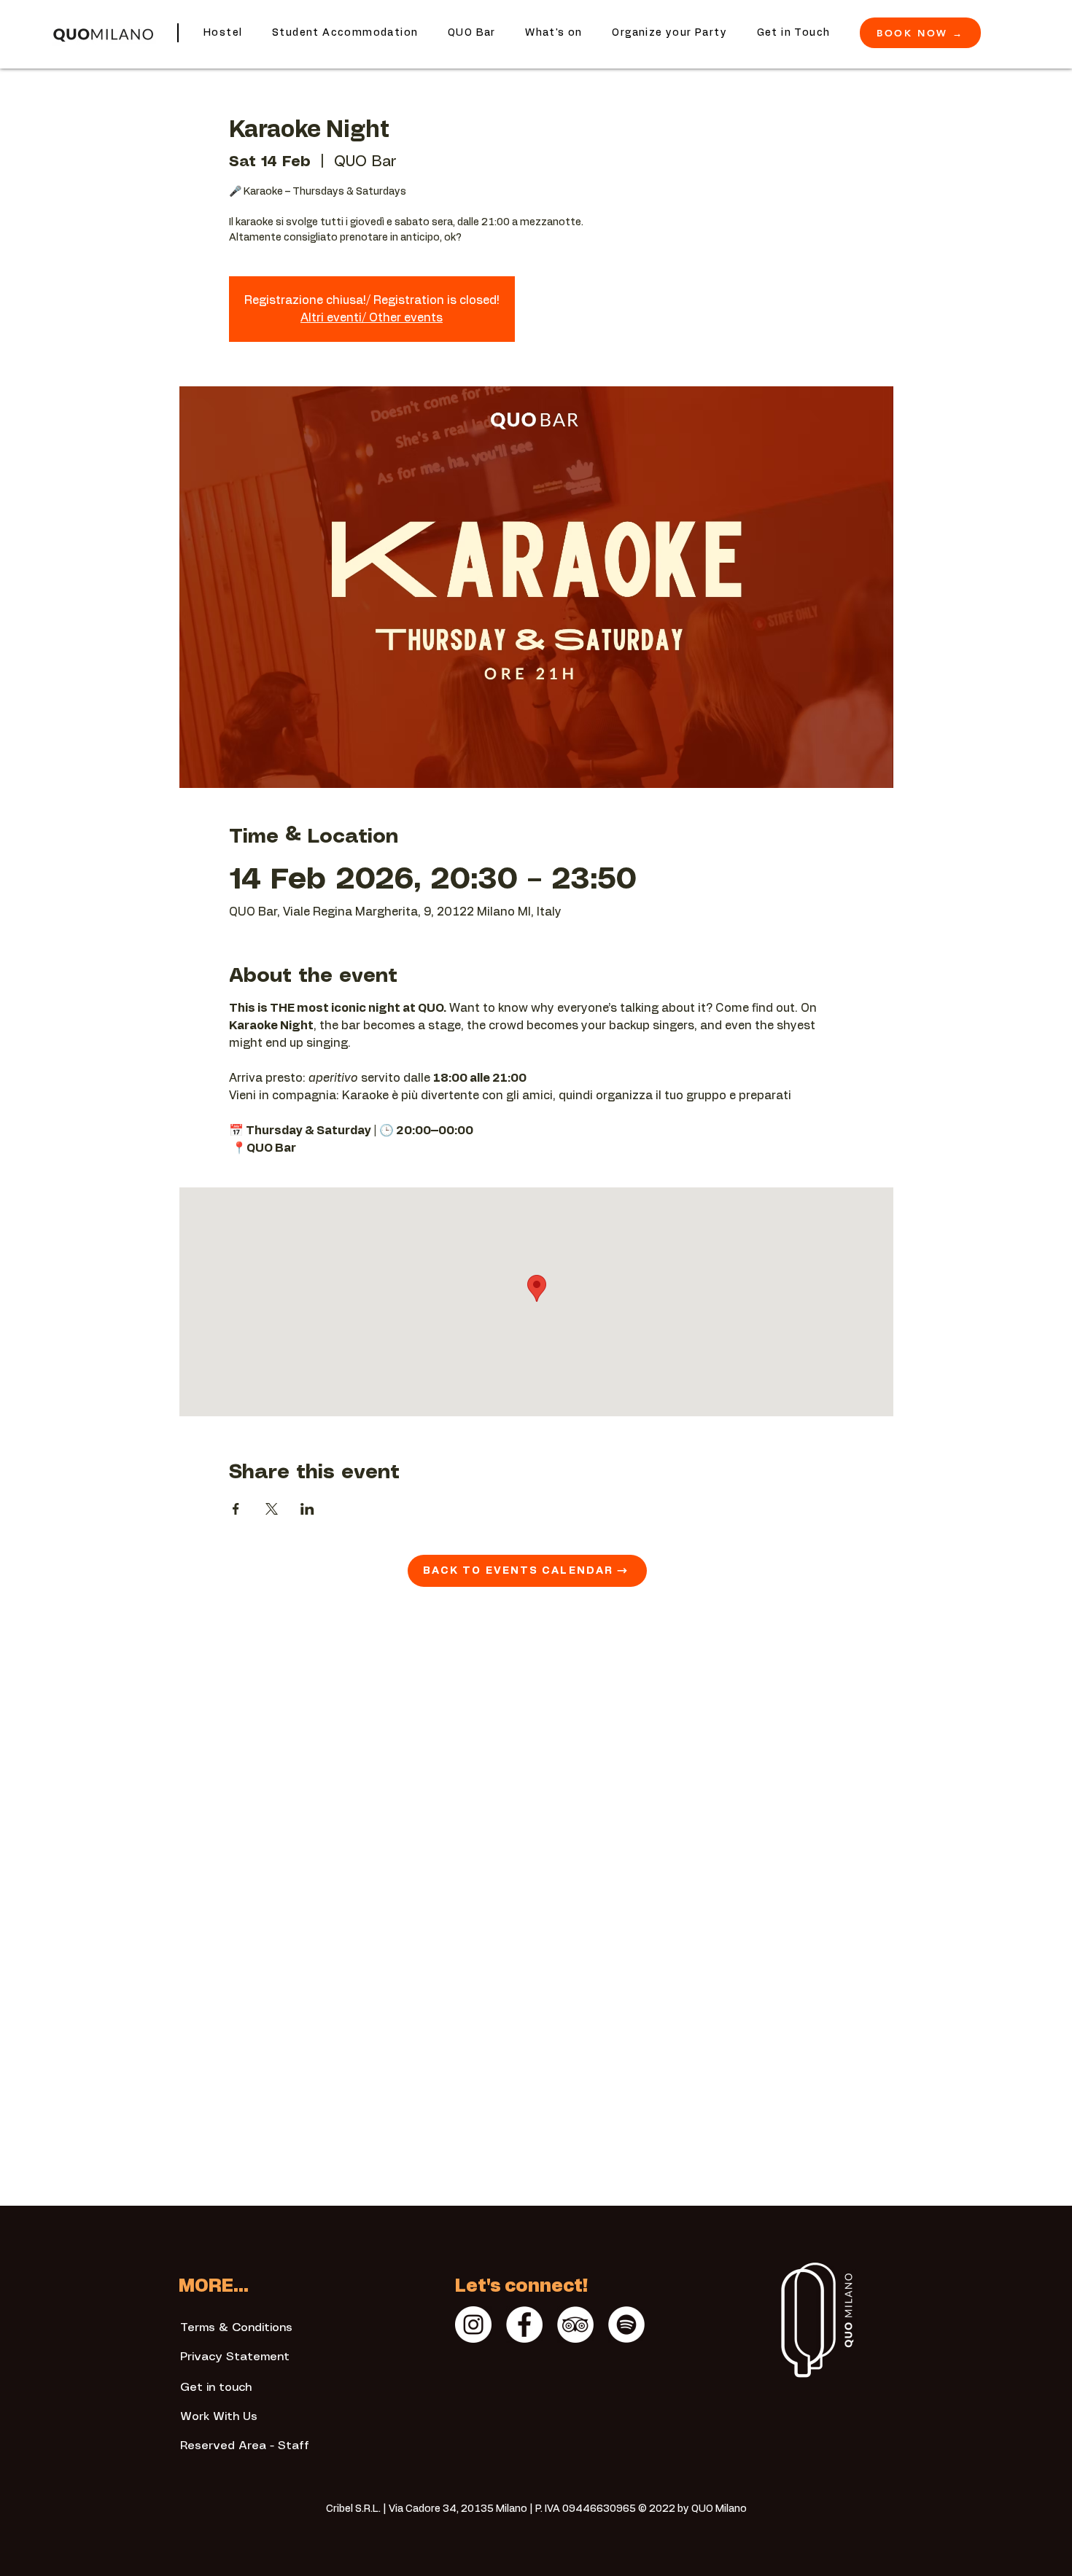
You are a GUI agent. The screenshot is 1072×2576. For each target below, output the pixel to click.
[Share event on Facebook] (236, 1509)
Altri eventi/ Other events (372, 318)
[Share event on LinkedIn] (307, 1509)
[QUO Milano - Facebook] (524, 2325)
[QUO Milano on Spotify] (626, 2325)
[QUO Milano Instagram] (473, 2325)
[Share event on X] (272, 1509)
